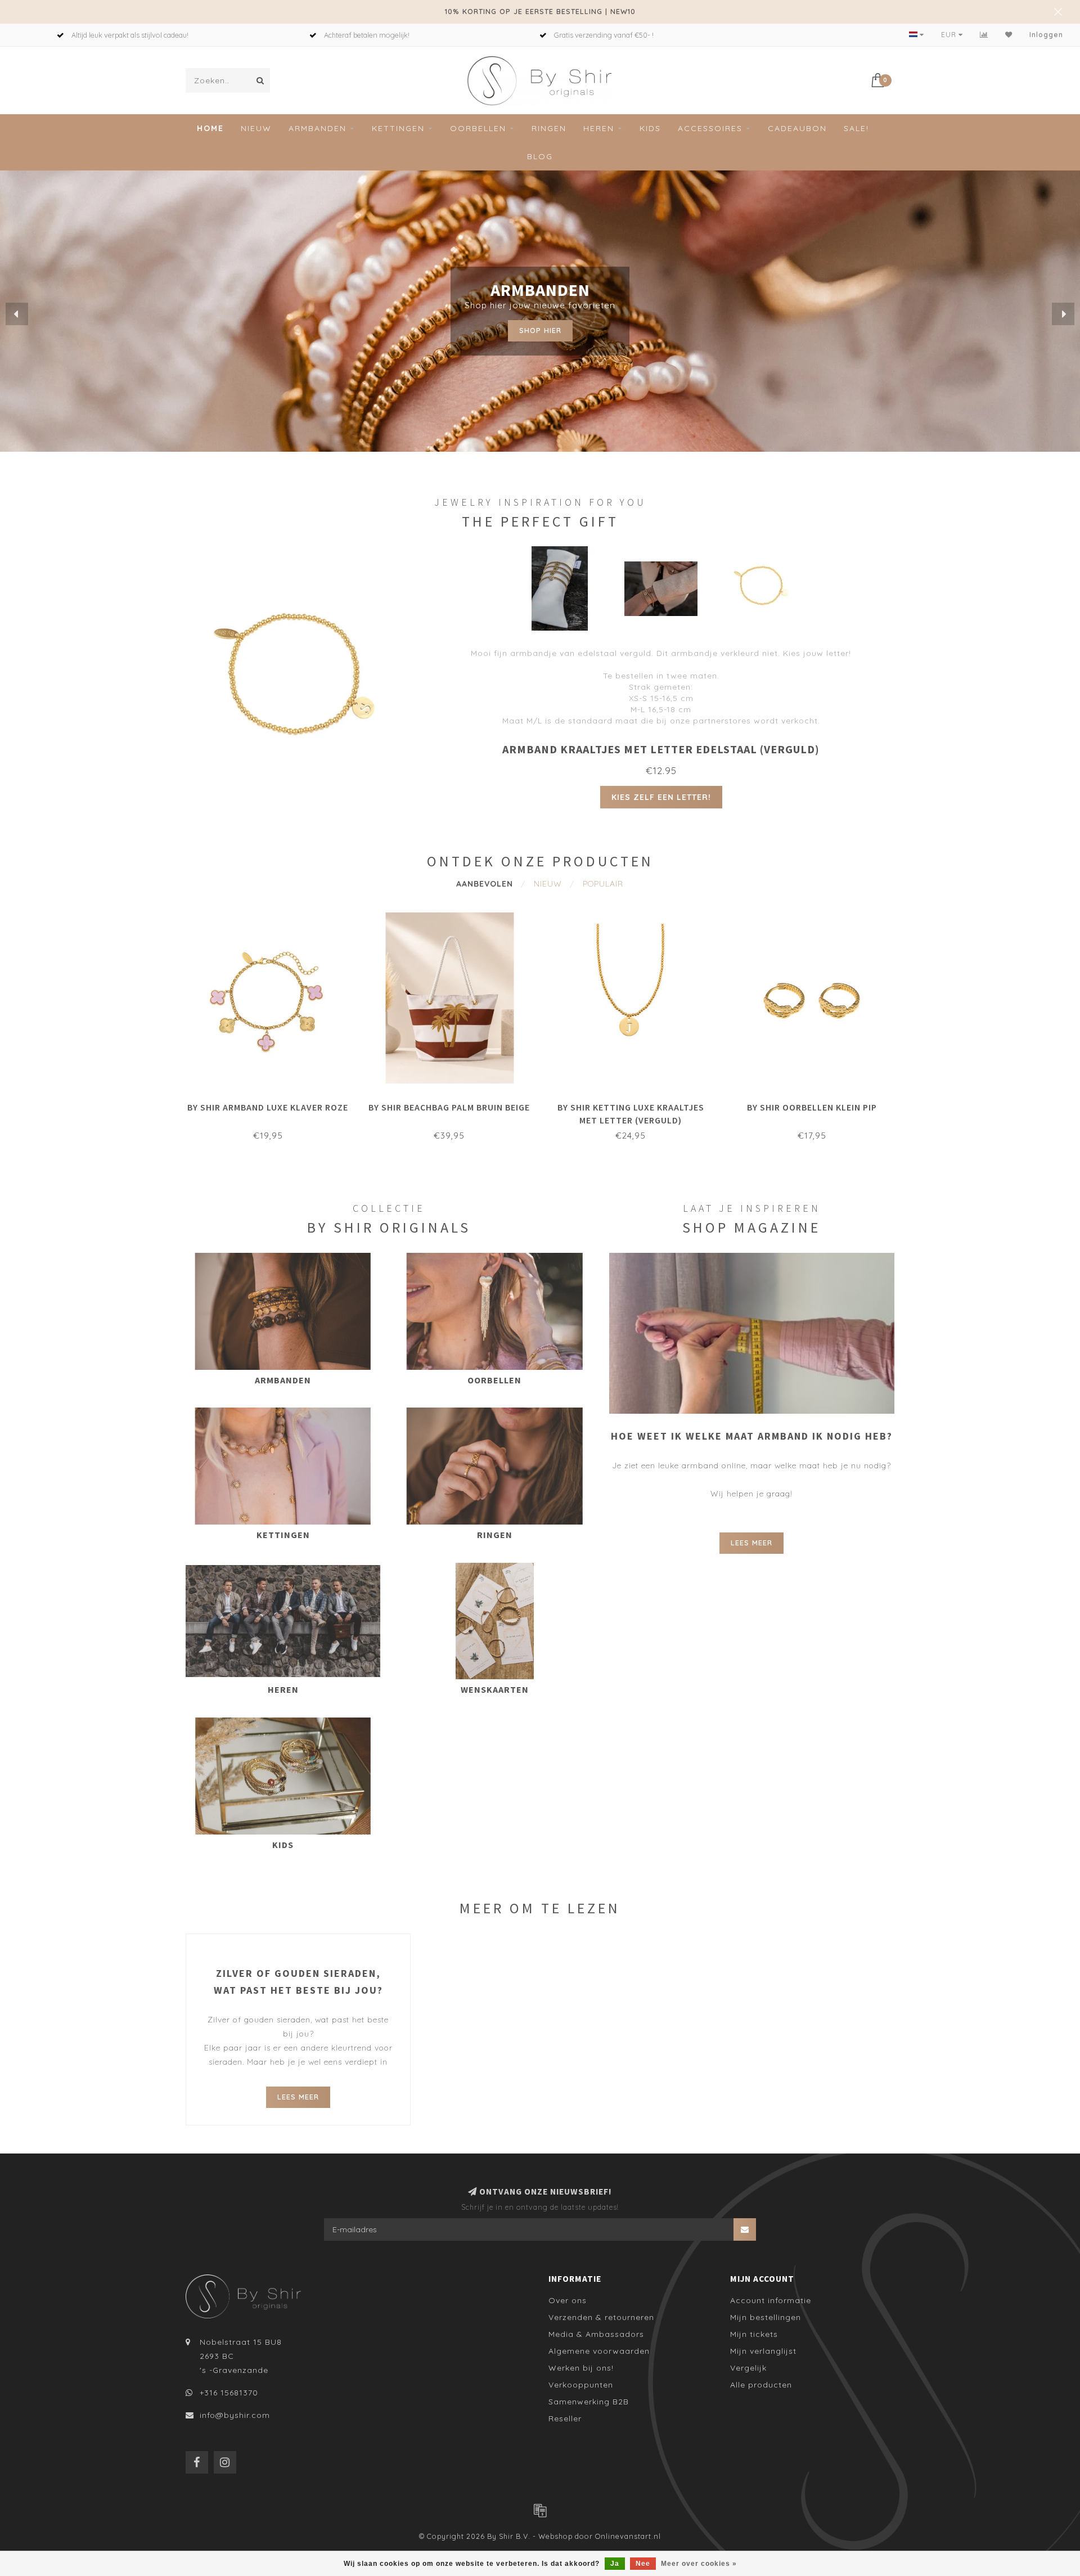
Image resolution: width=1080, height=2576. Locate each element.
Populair (603, 884)
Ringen (549, 128)
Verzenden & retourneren (601, 2317)
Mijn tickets (754, 2334)
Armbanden (318, 128)
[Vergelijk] (984, 35)
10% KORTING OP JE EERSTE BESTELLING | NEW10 (540, 11)
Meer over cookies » (699, 2564)
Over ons (568, 2300)
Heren (599, 128)
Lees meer (751, 1543)
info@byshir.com (235, 2415)
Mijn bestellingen (766, 2317)
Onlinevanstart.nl (628, 2536)
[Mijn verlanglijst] (1009, 35)
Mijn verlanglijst (763, 2351)
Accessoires (710, 128)
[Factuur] (540, 2510)
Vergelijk (748, 2368)
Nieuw (256, 128)
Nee (643, 2564)
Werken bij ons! (581, 2368)
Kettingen (398, 128)
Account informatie (771, 2300)
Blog (540, 156)
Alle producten (761, 2385)
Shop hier (540, 330)
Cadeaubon (797, 128)
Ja (615, 2564)
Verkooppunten (581, 2385)
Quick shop (273, 1104)
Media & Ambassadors (596, 2334)
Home (210, 128)
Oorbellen (478, 128)
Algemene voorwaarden (599, 2351)
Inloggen (1046, 35)
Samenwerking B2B (589, 2402)
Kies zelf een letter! (661, 797)
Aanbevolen (485, 884)
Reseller (565, 2418)
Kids (650, 128)
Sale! (856, 128)
